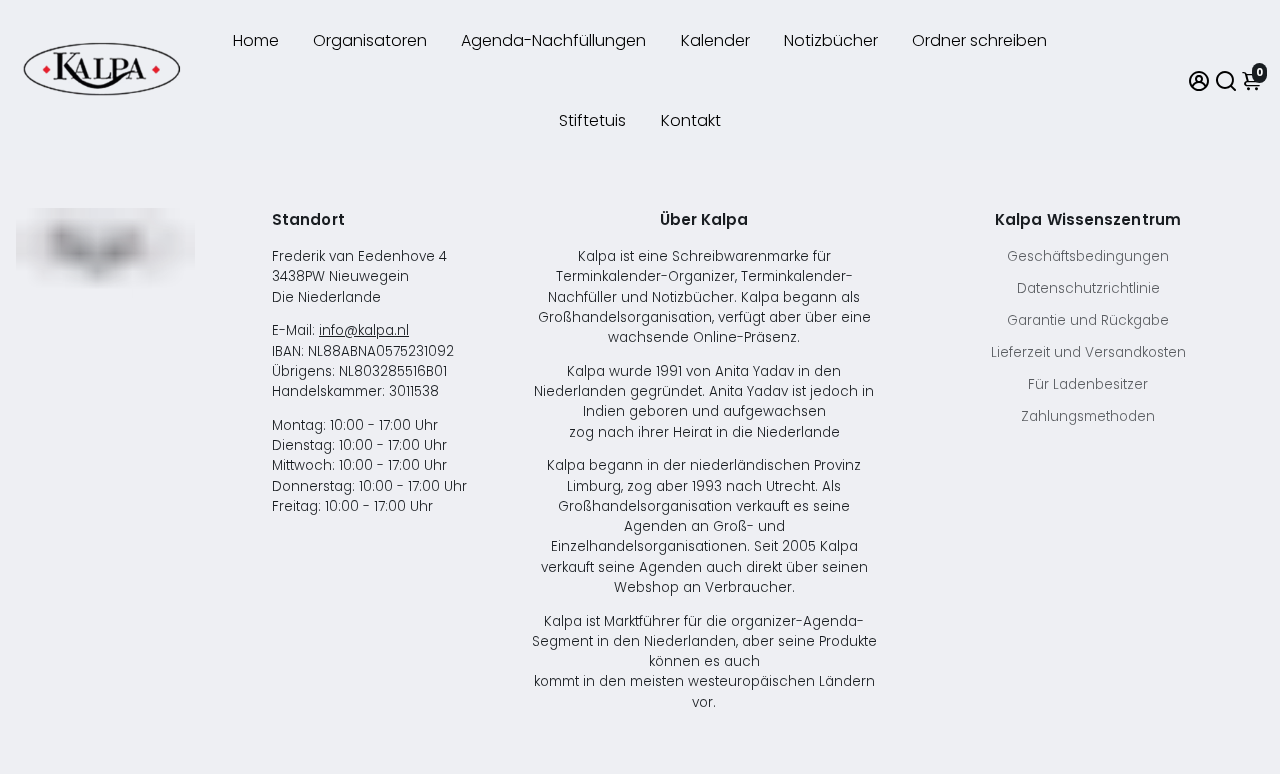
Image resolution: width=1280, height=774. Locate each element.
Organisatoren (370, 40)
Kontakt (691, 120)
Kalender (715, 40)
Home (256, 40)
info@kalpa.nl (364, 330)
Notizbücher (831, 40)
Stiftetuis (592, 120)
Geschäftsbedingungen (1088, 256)
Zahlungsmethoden (1088, 416)
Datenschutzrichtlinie (1088, 288)
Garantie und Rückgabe (1088, 320)
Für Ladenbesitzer (1088, 384)
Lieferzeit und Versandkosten (1088, 352)
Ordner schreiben (979, 40)
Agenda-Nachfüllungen (553, 40)
